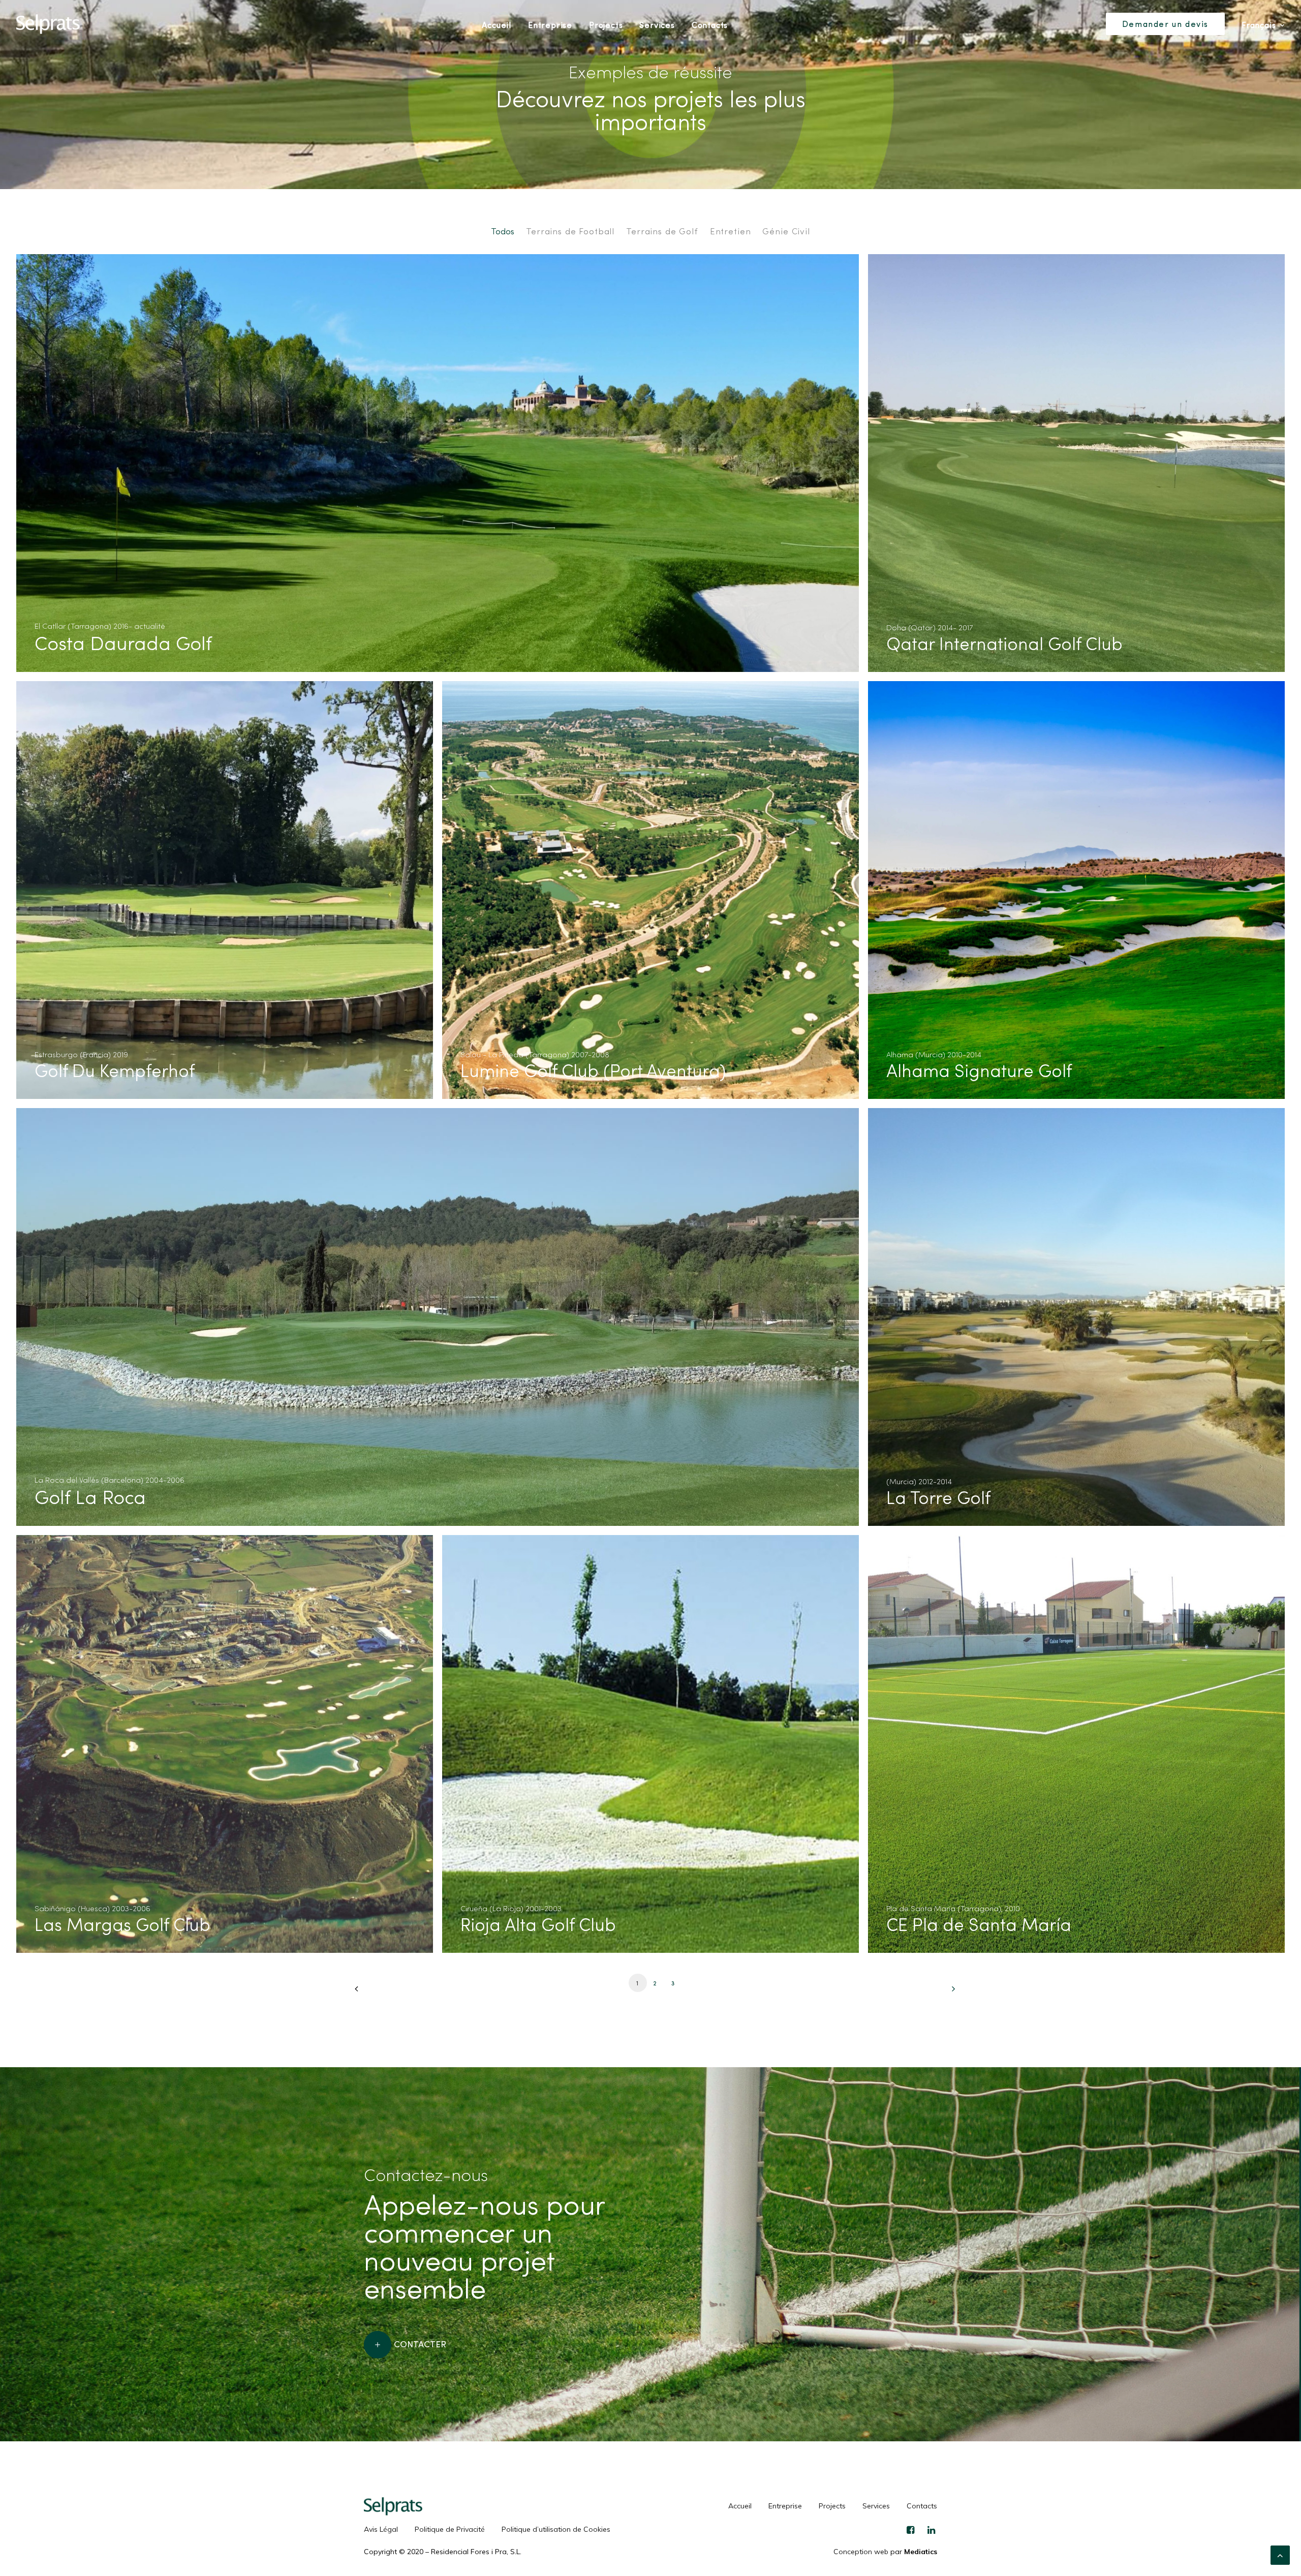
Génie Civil (786, 231)
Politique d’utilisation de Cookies (556, 2529)
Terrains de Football (570, 231)
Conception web (861, 2552)
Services (657, 25)
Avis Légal (381, 2529)
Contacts (710, 25)
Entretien (731, 231)
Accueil (497, 25)
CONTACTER (420, 2343)
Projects (606, 25)
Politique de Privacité (450, 2529)
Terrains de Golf (662, 231)
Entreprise (550, 25)
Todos (503, 231)
